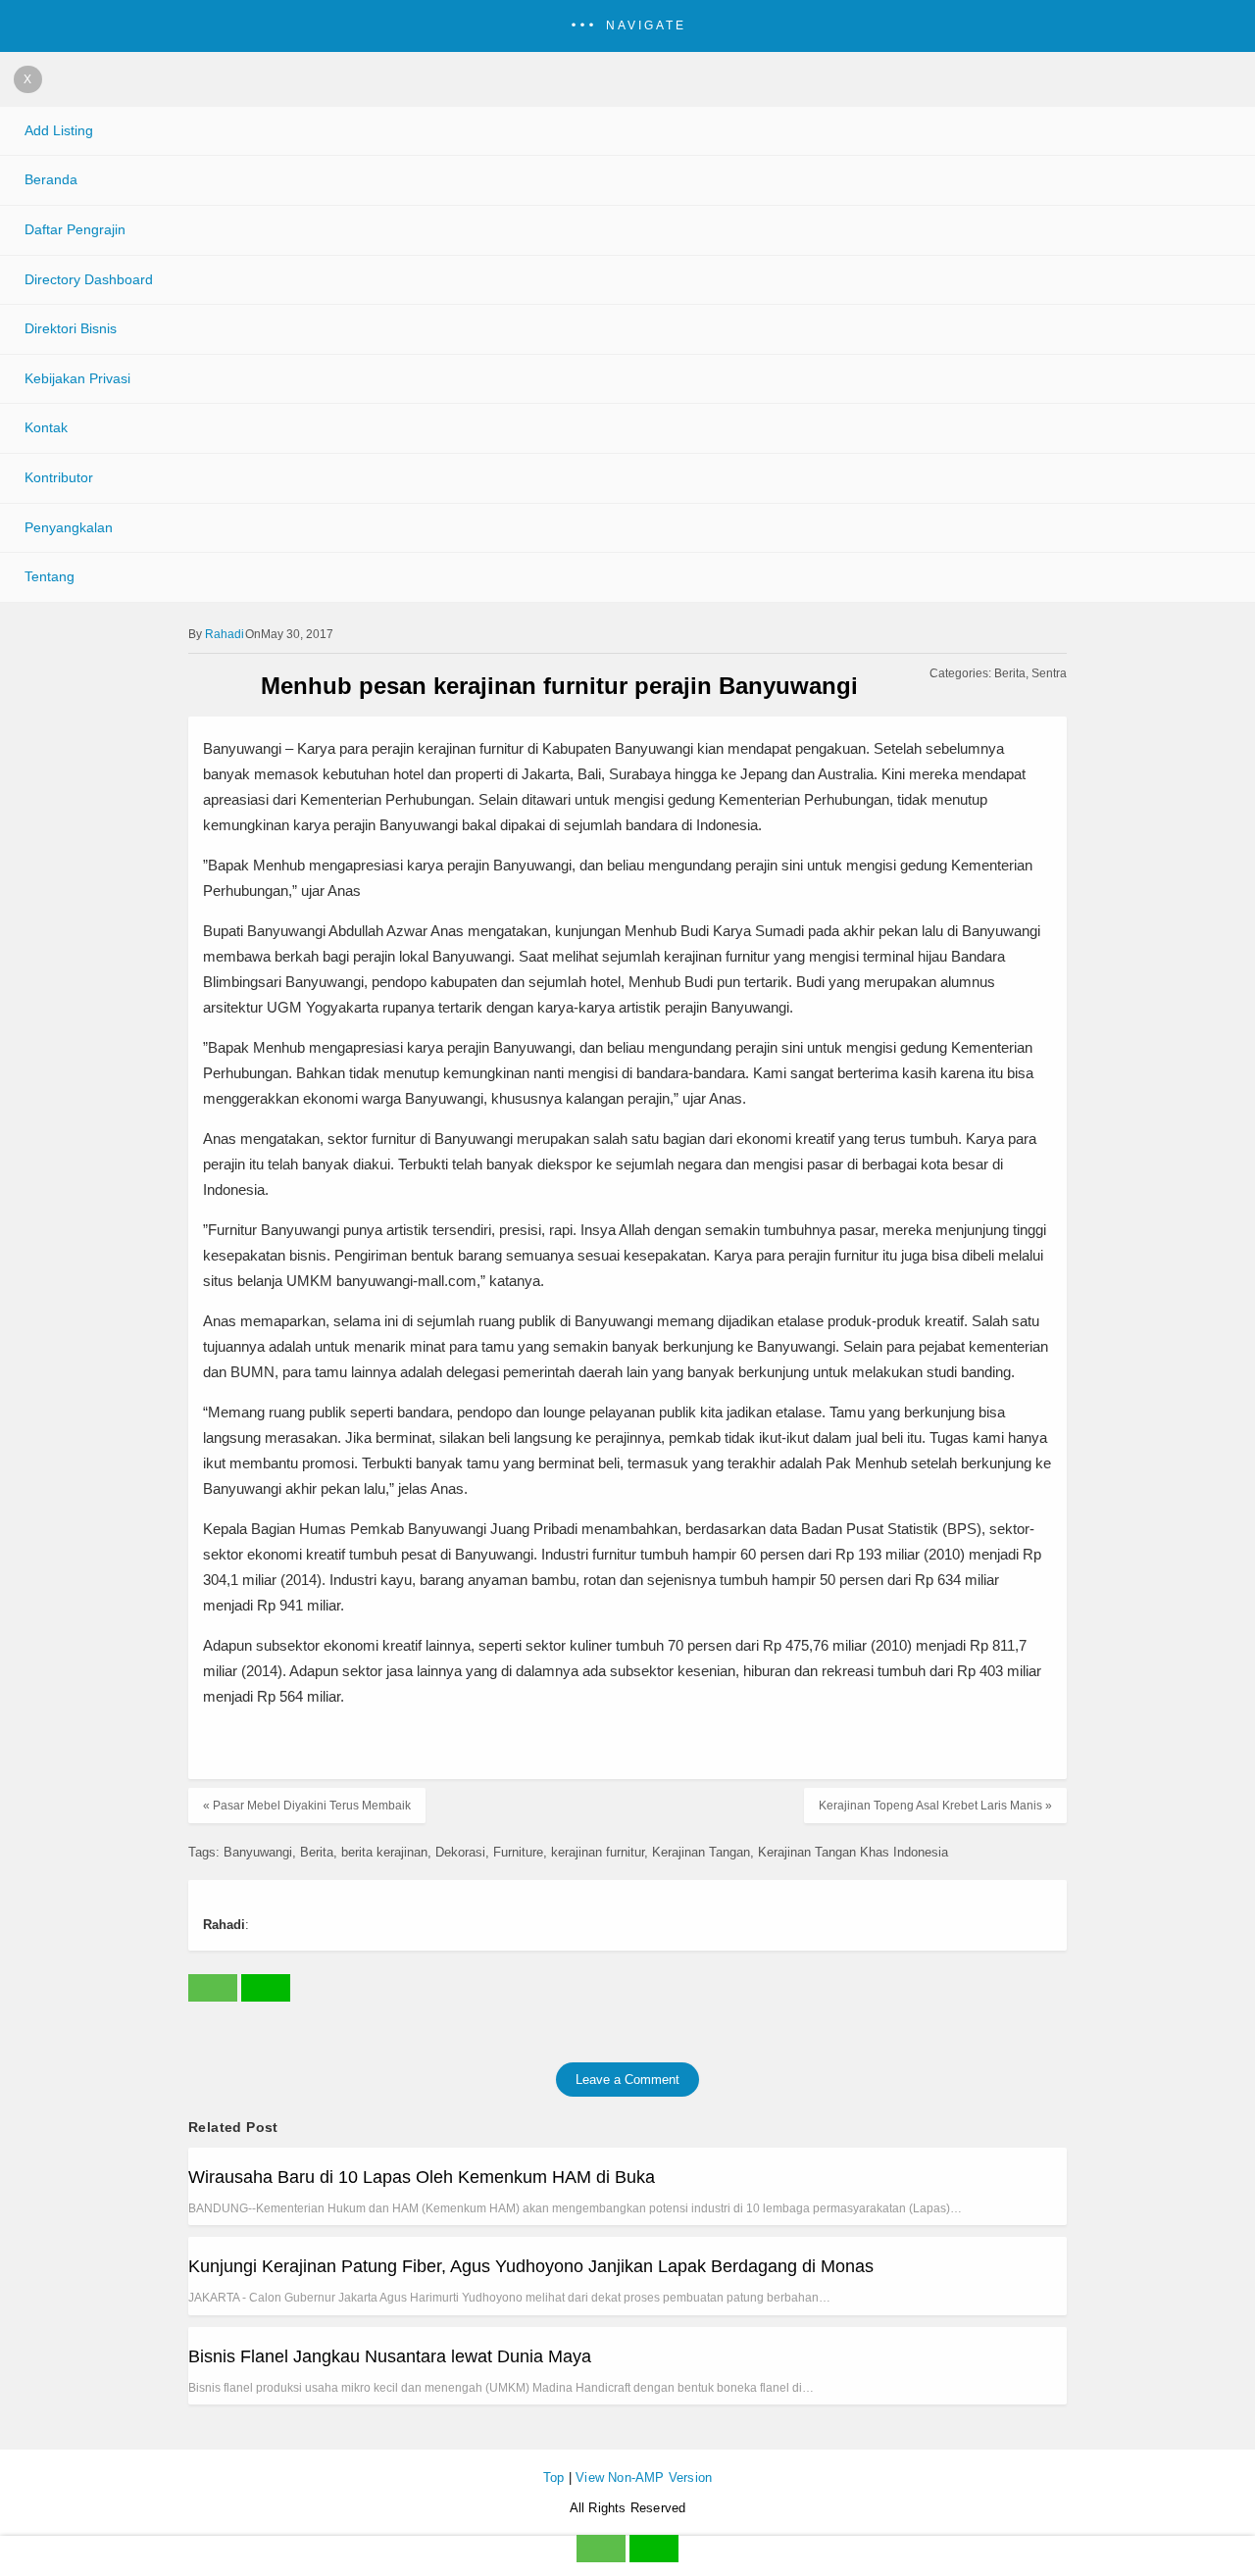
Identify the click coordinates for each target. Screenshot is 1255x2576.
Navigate (646, 25)
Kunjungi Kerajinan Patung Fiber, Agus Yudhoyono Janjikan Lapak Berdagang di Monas (531, 2266)
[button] (627, 26)
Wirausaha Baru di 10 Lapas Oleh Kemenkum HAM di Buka (422, 2177)
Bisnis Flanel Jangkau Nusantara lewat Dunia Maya (390, 2356)
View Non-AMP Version (644, 2477)
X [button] (28, 79)
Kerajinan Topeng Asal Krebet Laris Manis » (935, 1806)
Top (554, 2477)
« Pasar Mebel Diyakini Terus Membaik (307, 1806)
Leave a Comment (627, 2080)
